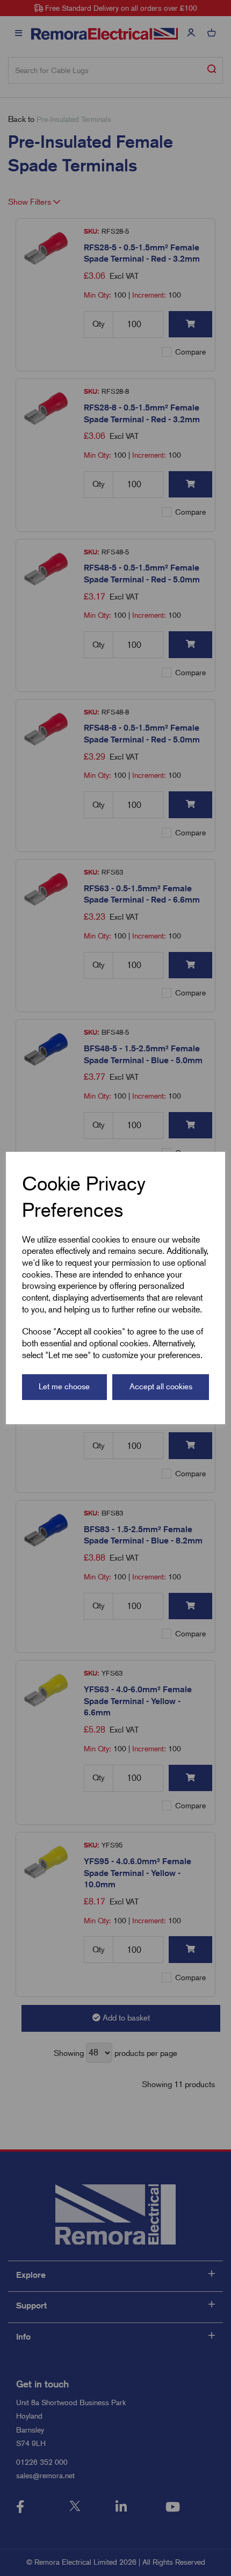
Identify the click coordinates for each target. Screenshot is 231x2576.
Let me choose (64, 1387)
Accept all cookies (161, 1387)
